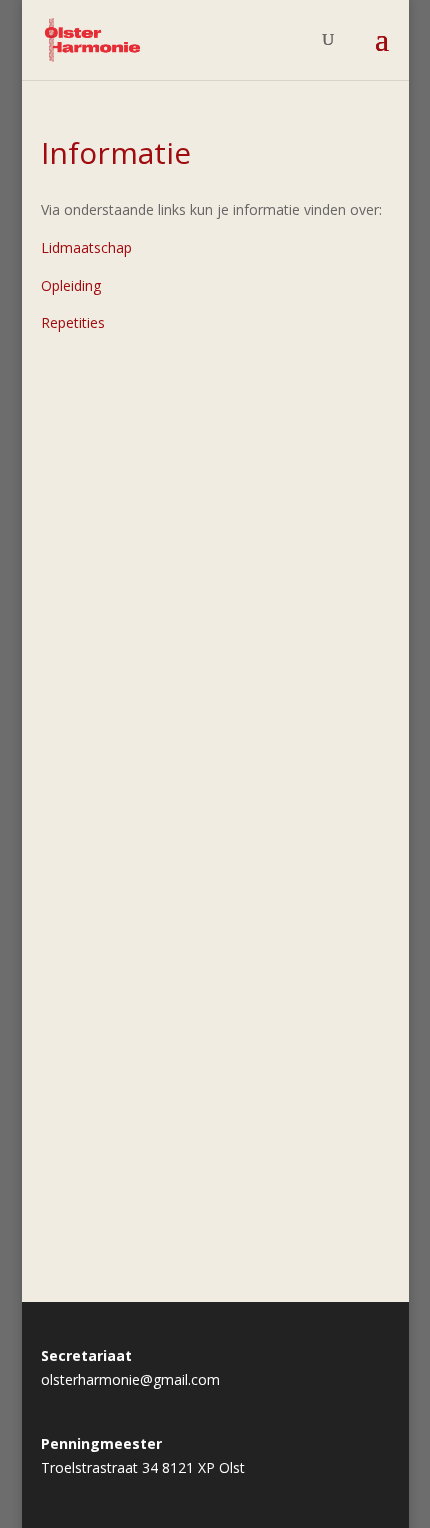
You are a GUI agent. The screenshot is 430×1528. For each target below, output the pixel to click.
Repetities (73, 322)
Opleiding (71, 285)
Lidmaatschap (86, 247)
